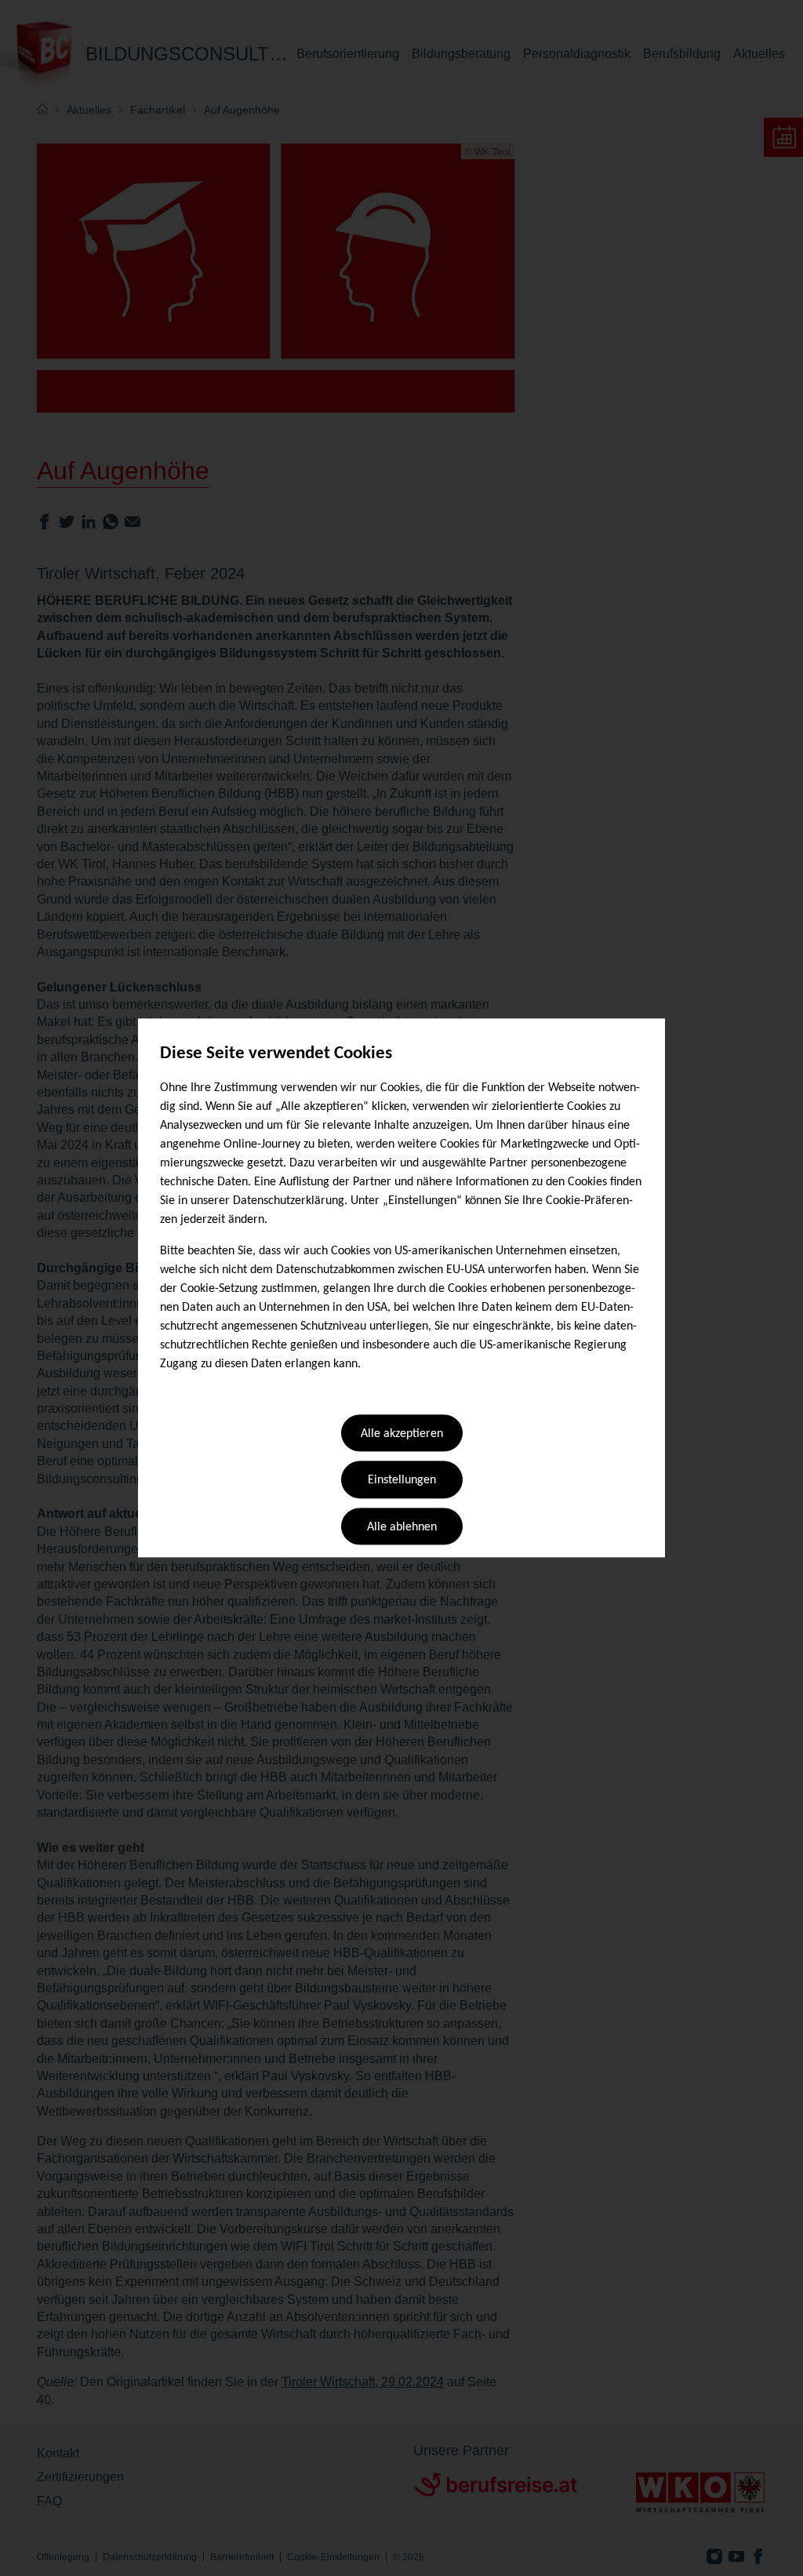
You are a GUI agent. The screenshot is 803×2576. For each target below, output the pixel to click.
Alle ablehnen (402, 1527)
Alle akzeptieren (402, 1434)
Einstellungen (402, 1481)
